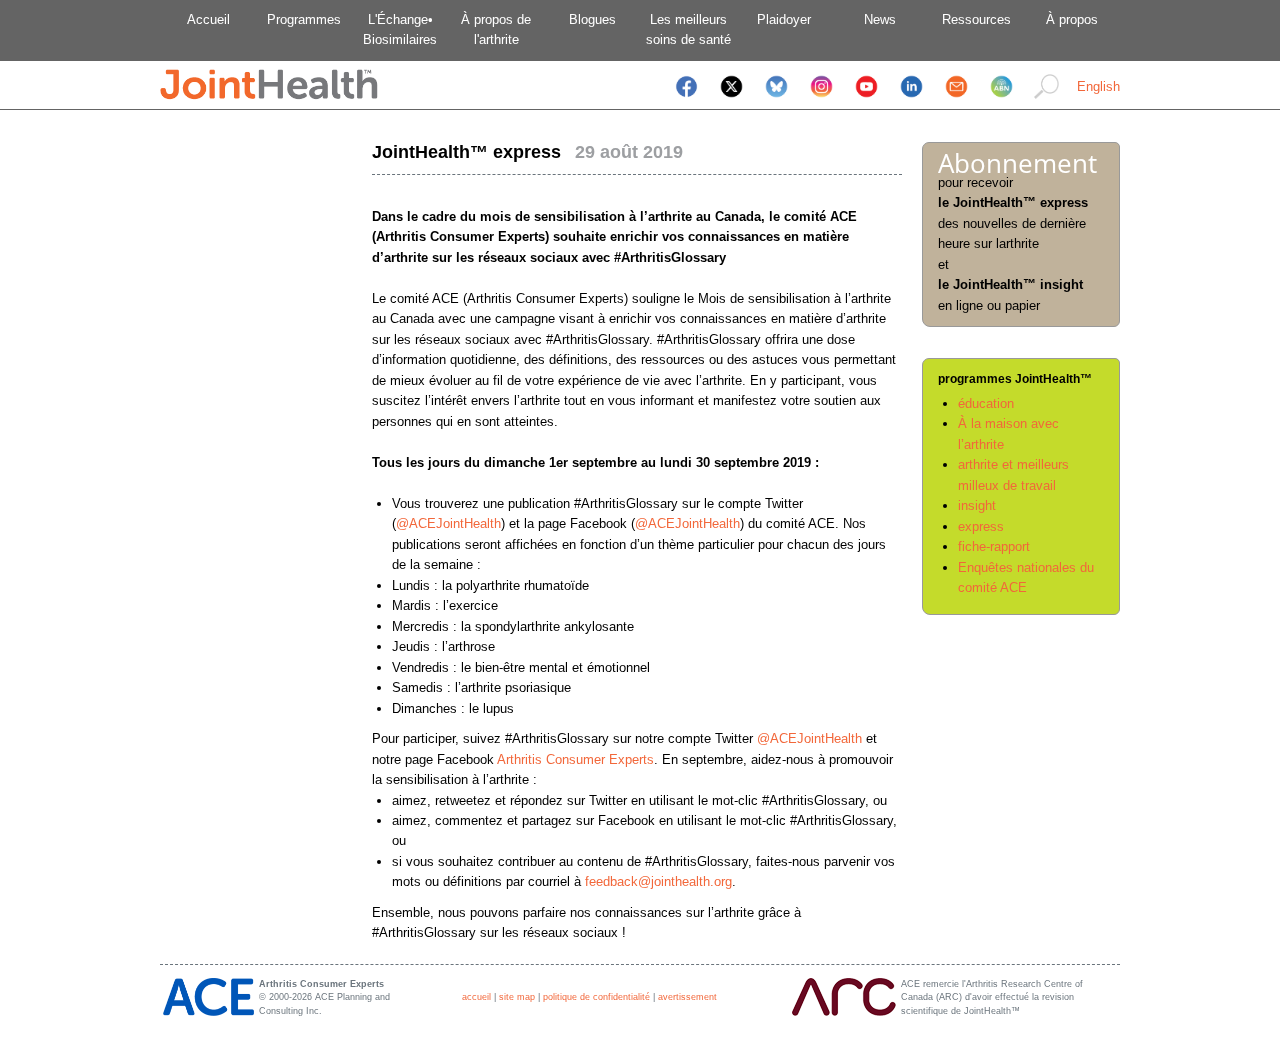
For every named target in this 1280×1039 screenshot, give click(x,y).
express (981, 526)
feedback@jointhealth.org (658, 881)
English (1098, 86)
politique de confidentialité (596, 997)
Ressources (976, 19)
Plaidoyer (784, 19)
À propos (1072, 19)
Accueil (208, 19)
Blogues (592, 19)
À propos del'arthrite (496, 29)
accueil (476, 997)
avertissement (687, 997)
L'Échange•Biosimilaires (400, 29)
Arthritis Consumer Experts (575, 759)
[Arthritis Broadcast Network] (1001, 99)
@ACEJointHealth (448, 523)
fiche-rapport (994, 546)
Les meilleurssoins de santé (688, 29)
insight (977, 505)
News (880, 19)
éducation (986, 403)
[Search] (1046, 99)
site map (517, 997)
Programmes (304, 19)
